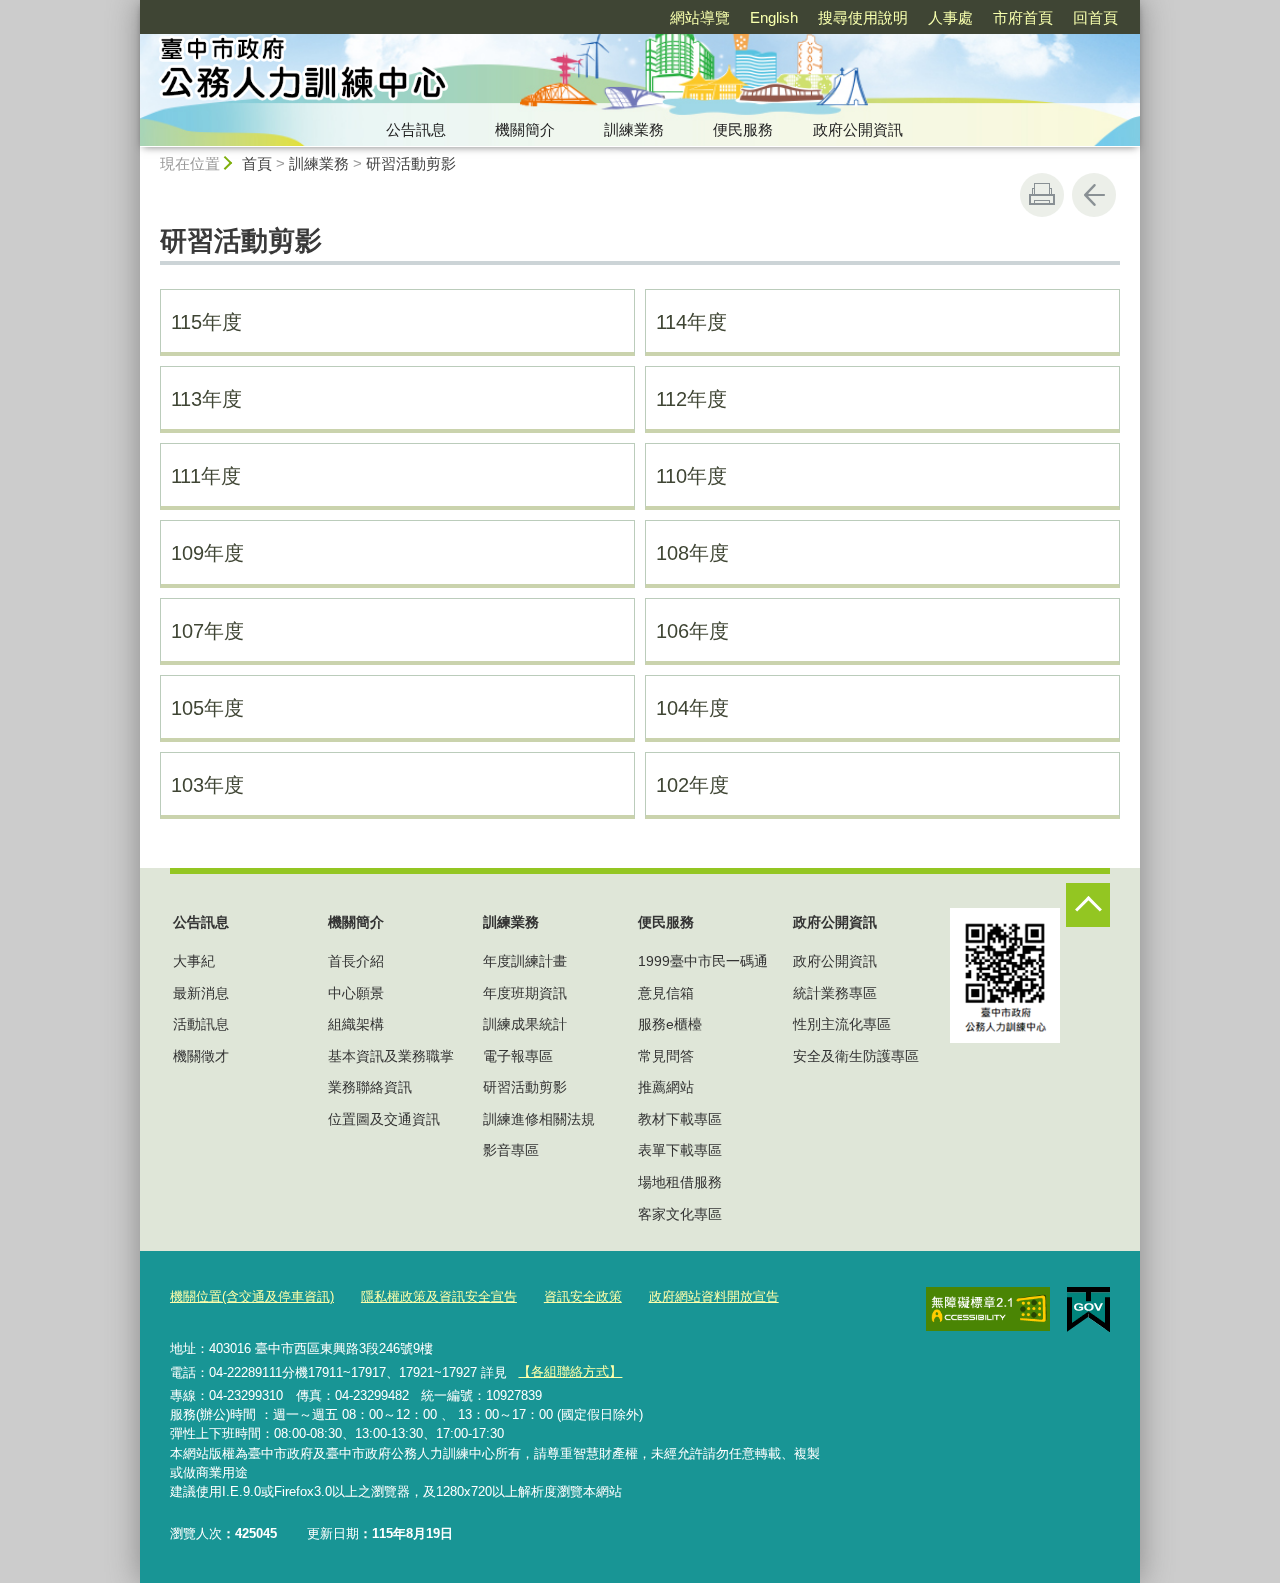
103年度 (207, 785)
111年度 (206, 476)
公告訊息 (416, 129)
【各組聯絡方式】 (570, 1371)
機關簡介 (525, 129)
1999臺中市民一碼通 (703, 961)
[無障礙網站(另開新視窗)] (988, 1309)
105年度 (207, 708)
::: (131, 8)
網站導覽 (700, 17)
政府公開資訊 (858, 129)
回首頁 (1095, 17)
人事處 (950, 17)
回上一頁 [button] (1094, 195)
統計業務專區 (835, 993)
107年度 (207, 631)
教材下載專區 (680, 1119)
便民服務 (743, 129)
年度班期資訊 (525, 993)
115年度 (206, 322)
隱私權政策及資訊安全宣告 (439, 1296)
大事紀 (194, 961)
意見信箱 (666, 993)
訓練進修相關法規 (539, 1119)
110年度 (691, 476)
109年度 (207, 553)
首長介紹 (356, 961)
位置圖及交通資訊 (384, 1119)
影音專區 (511, 1150)
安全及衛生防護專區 (856, 1056)
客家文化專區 (680, 1214)
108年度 (692, 553)
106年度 (692, 631)
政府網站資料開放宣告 (714, 1296)
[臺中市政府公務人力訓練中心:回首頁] (456, 73)
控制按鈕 (1088, 905)
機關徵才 (201, 1056)
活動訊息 (201, 1024)
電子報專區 (518, 1056)
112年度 (691, 399)
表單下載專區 (680, 1150)
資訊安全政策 (583, 1296)
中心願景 (356, 993)
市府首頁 (1023, 17)
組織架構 (356, 1024)
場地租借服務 (680, 1182)
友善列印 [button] (1042, 195)
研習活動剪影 (411, 163)
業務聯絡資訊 (370, 1087)
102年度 (692, 785)
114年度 (691, 322)
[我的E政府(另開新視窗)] (1088, 1310)
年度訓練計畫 (525, 961)
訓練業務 (634, 129)
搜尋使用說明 (863, 17)
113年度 (206, 399)
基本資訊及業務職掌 (391, 1056)
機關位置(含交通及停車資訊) (252, 1296)
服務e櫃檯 (670, 1024)
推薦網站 (666, 1087)
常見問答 (666, 1056)
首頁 (257, 163)
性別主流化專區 (842, 1024)
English (774, 17)
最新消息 (201, 993)
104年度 (692, 708)
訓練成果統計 (525, 1024)
